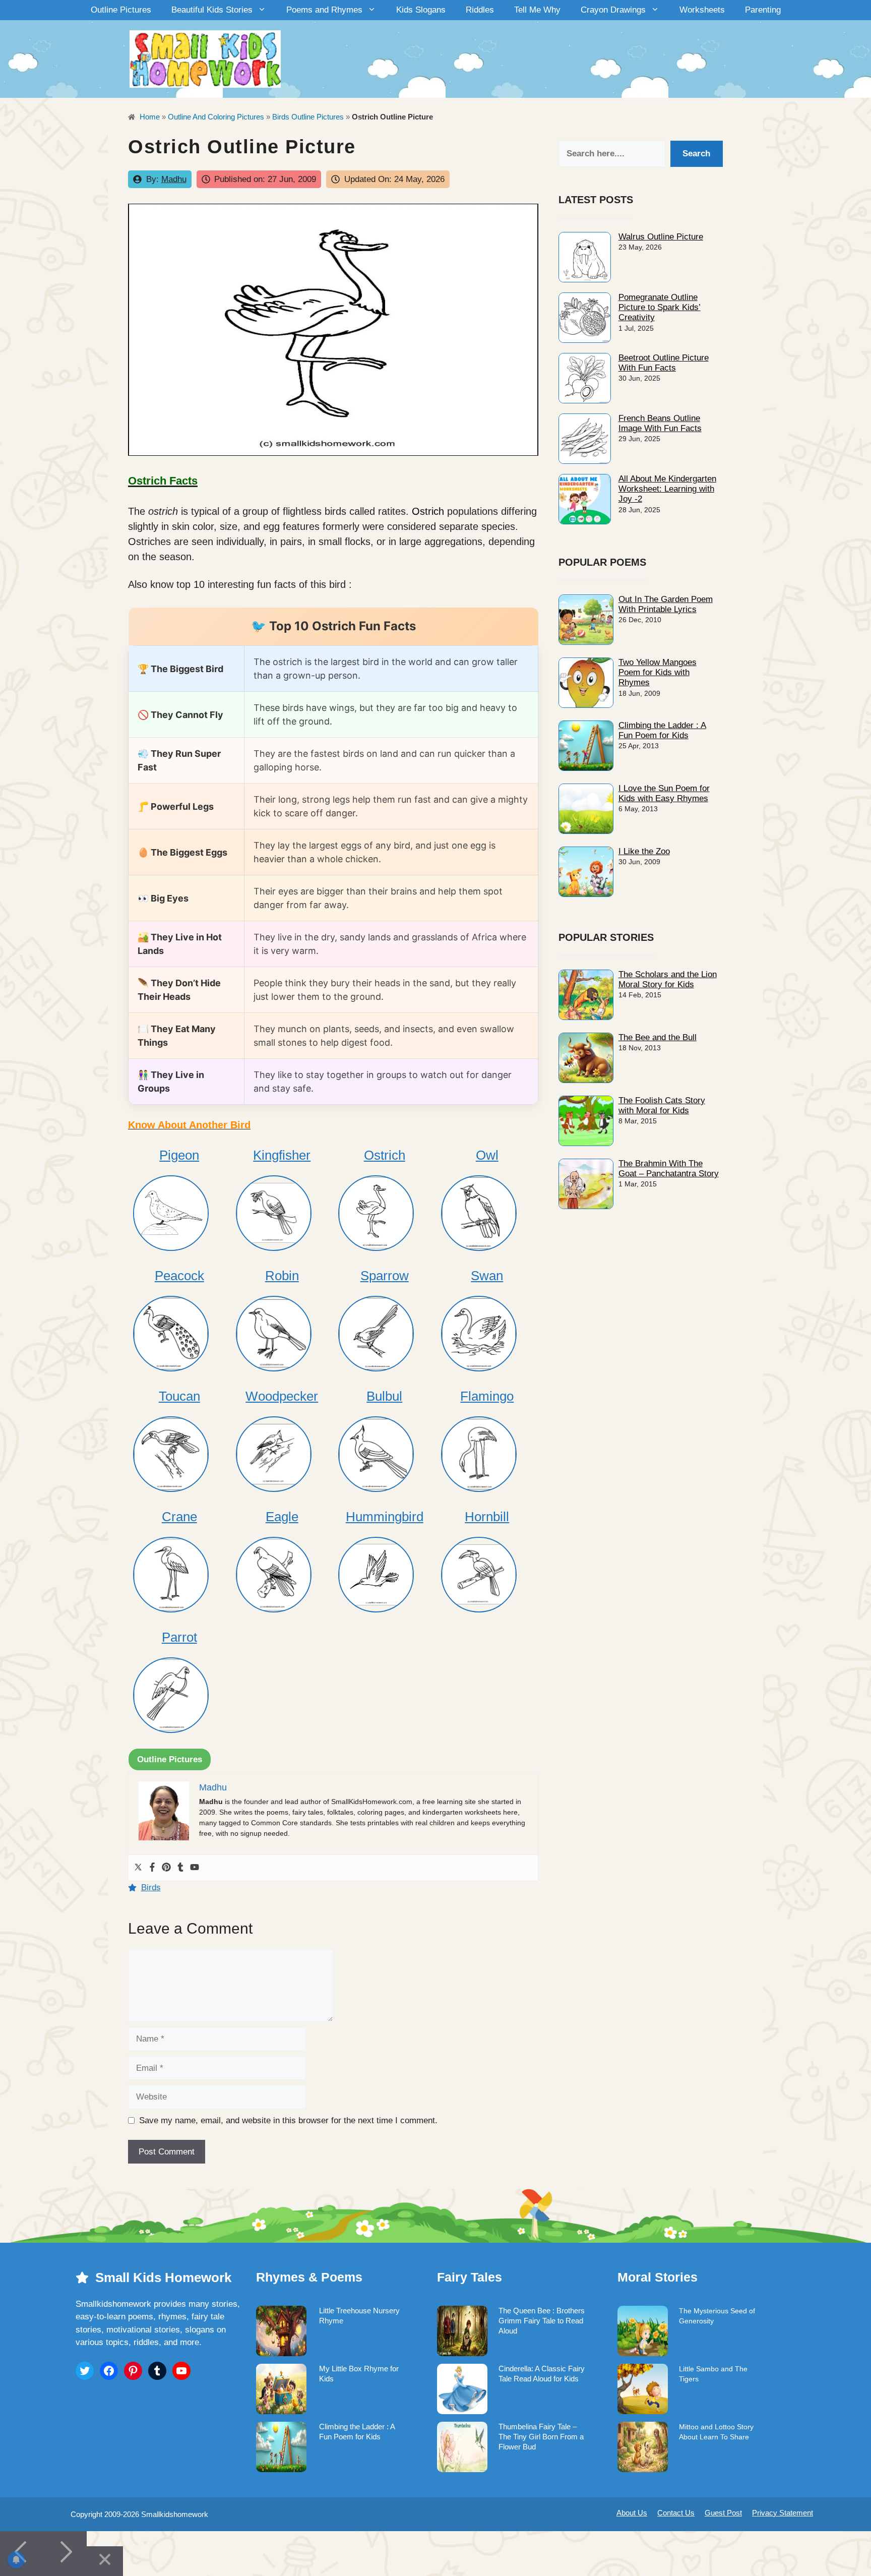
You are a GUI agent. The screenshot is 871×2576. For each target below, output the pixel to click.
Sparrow (385, 1276)
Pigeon (179, 1155)
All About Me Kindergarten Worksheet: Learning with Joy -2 (667, 489)
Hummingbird (385, 1517)
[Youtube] (195, 1868)
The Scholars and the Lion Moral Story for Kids (668, 979)
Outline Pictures (121, 10)
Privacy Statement (783, 2513)
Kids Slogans (421, 10)
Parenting (763, 10)
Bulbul (384, 1396)
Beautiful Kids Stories (212, 10)
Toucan (179, 1396)
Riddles (480, 10)
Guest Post (723, 2513)
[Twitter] (138, 1868)
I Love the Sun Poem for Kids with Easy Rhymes (664, 793)
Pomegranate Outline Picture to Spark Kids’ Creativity (660, 308)
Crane (179, 1517)
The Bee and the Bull (658, 1037)
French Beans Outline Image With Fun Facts (660, 423)
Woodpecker (282, 1396)
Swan (487, 1276)
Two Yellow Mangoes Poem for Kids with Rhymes (658, 673)
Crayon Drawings (613, 10)
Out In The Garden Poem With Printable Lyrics (666, 604)
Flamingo (487, 1396)
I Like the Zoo (644, 851)
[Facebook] (152, 1868)
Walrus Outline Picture (661, 237)
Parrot (179, 1637)
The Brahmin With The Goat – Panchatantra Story (669, 1169)
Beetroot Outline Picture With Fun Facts (664, 363)
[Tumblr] (180, 1868)
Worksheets (702, 10)
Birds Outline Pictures (308, 117)
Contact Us (676, 2513)
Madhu (174, 179)
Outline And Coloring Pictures (216, 117)
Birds (151, 1888)
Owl (487, 1155)
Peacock (179, 1276)
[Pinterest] (166, 1868)
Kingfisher (282, 1155)
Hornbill (487, 1517)
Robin (282, 1276)
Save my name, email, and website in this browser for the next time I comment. (288, 2120)
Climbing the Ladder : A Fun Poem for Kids (662, 730)
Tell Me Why (537, 10)
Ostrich (428, 511)
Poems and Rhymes (324, 10)
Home (149, 117)
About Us (632, 2513)
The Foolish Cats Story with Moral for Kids (662, 1105)
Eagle (282, 1517)
